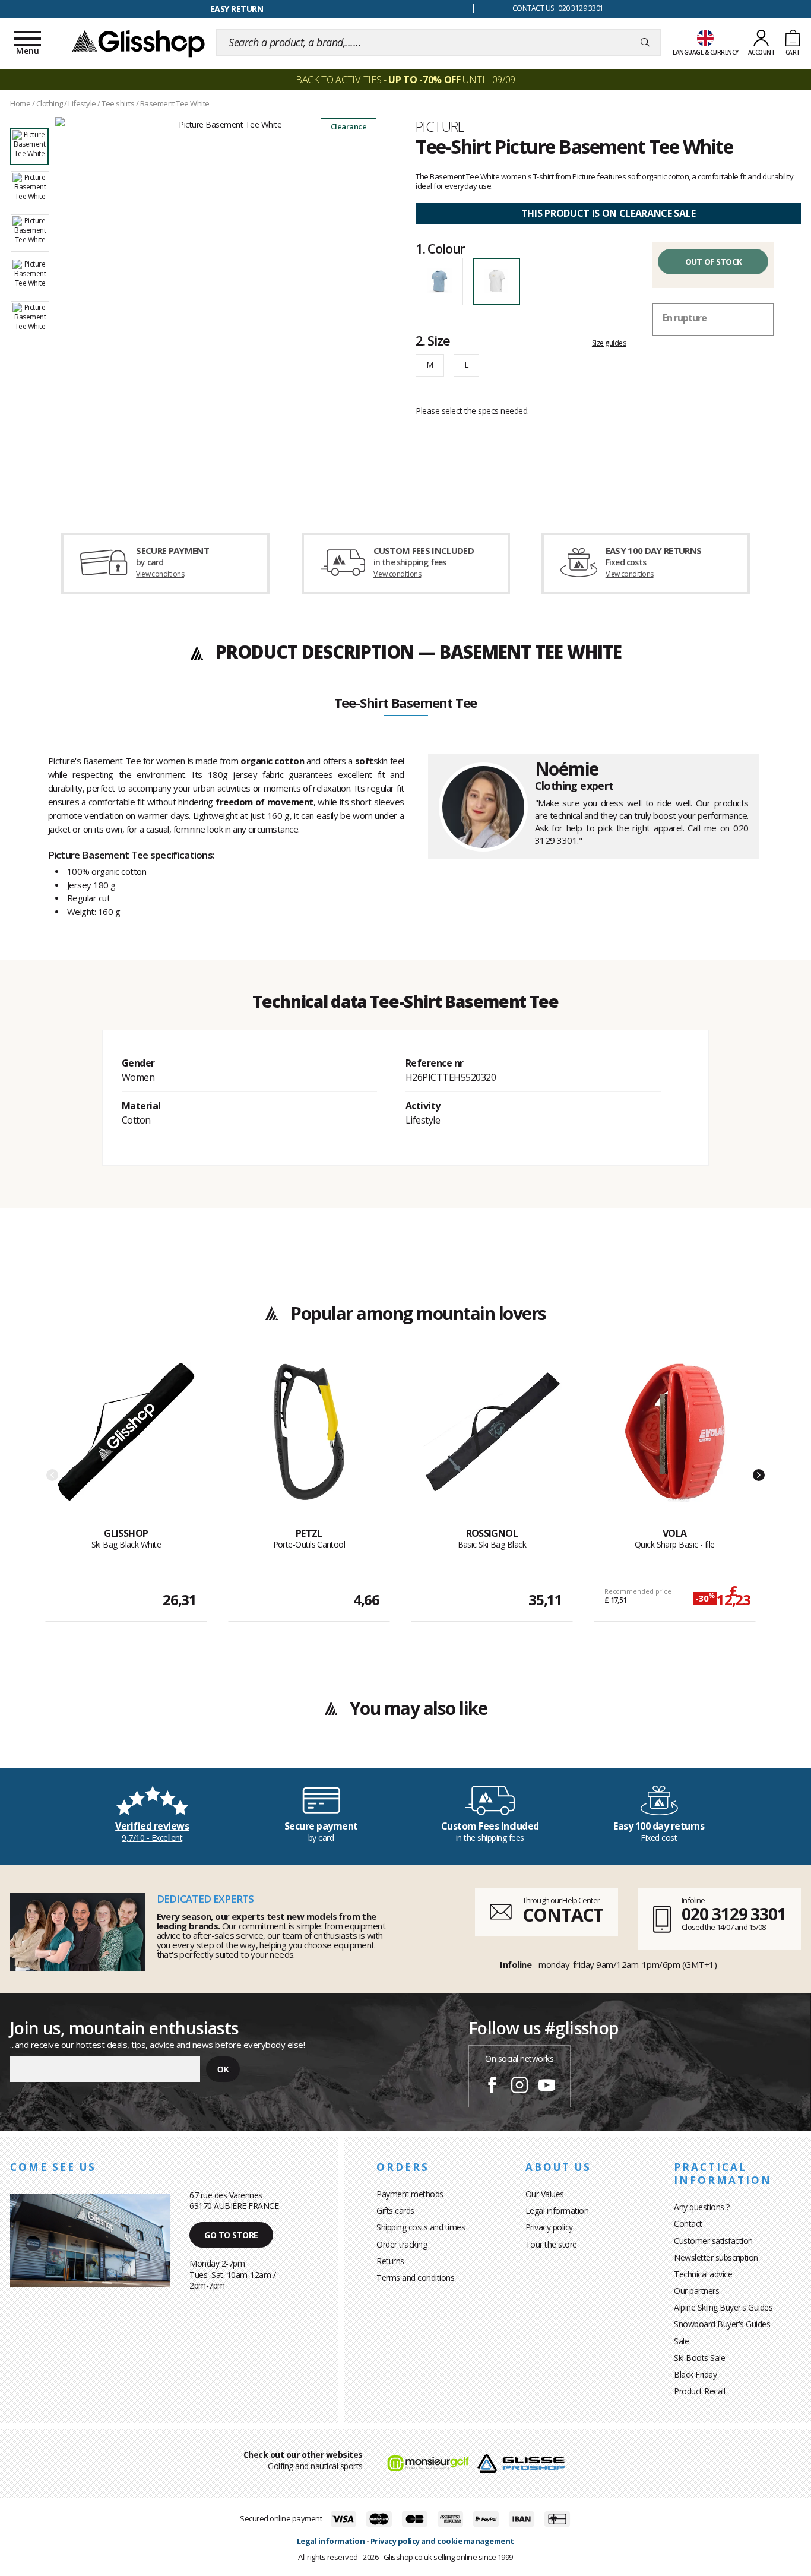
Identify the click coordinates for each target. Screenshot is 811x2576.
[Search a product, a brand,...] (645, 43)
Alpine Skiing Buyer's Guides (723, 2307)
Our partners (696, 2291)
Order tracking (402, 2244)
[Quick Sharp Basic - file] (675, 1445)
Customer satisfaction (713, 2241)
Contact (688, 2224)
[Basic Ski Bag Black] (492, 1445)
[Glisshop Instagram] (519, 2087)
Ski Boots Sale (699, 2358)
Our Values (545, 2194)
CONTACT (563, 1915)
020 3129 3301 (734, 1914)
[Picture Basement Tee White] (225, 310)
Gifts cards (395, 2211)
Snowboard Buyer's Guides (722, 2324)
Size (433, 340)
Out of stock (714, 262)
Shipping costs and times (421, 2227)
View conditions (160, 574)
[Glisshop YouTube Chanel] (547, 2087)
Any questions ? (702, 2207)
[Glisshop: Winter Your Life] (138, 43)
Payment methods (410, 2194)
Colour (440, 248)
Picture (440, 126)
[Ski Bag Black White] (126, 1445)
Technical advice (703, 2274)
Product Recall (699, 2391)
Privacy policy (549, 2227)
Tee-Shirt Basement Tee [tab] (406, 704)
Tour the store (551, 2244)
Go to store (231, 2235)
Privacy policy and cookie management (442, 2541)
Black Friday (695, 2374)
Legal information (557, 2211)
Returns (390, 2261)
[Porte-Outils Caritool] (309, 1445)
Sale (681, 2341)
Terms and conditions (415, 2278)
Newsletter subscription (716, 2257)
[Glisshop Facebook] (492, 2087)
